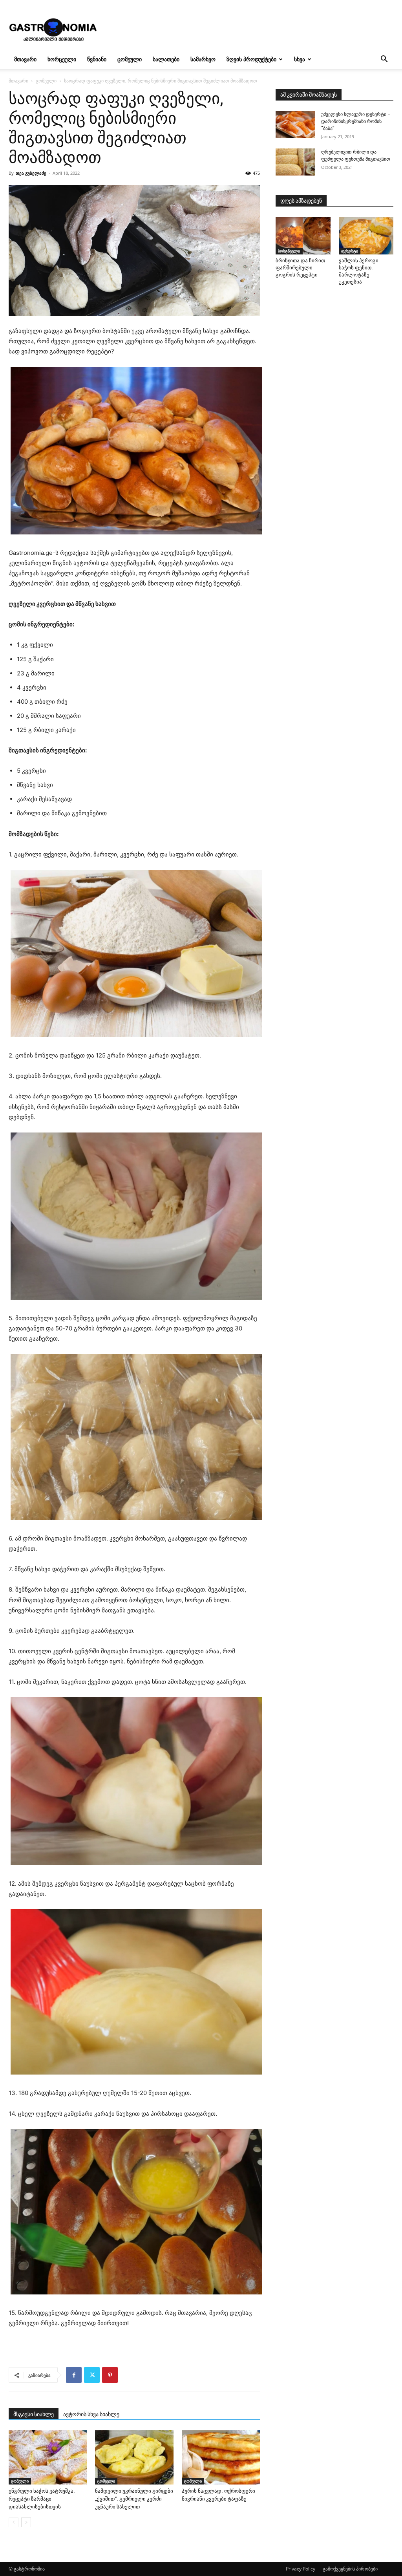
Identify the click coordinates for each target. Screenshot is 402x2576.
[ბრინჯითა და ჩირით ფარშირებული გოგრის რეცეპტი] (303, 236)
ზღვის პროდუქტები (251, 59)
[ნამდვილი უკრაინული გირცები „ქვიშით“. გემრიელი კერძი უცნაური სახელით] (134, 2457)
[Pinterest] (110, 2375)
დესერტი (350, 251)
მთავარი (25, 59)
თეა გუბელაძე (31, 173)
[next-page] (26, 2522)
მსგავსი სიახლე (34, 2414)
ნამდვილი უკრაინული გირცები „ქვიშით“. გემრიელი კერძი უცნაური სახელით (134, 2499)
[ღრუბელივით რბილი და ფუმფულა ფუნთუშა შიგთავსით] (295, 162)
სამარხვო (203, 59)
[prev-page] (14, 2522)
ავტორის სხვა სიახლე (91, 2414)
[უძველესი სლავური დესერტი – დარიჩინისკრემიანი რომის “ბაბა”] (295, 124)
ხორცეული (62, 59)
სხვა (300, 59)
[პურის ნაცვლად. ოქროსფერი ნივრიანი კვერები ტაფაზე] (221, 2457)
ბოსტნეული (289, 251)
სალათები (166, 59)
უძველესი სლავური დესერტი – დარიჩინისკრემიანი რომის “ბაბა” (356, 121)
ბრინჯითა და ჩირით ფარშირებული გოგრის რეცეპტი (300, 268)
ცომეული (130, 59)
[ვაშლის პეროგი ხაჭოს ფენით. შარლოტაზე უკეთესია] (366, 236)
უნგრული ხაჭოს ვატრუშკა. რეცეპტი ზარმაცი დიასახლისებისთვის (42, 2499)
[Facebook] (74, 2375)
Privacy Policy (301, 2569)
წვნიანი (97, 59)
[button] (384, 60)
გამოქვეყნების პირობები (350, 2569)
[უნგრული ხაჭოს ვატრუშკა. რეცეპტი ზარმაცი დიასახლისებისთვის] (48, 2457)
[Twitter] (92, 2375)
